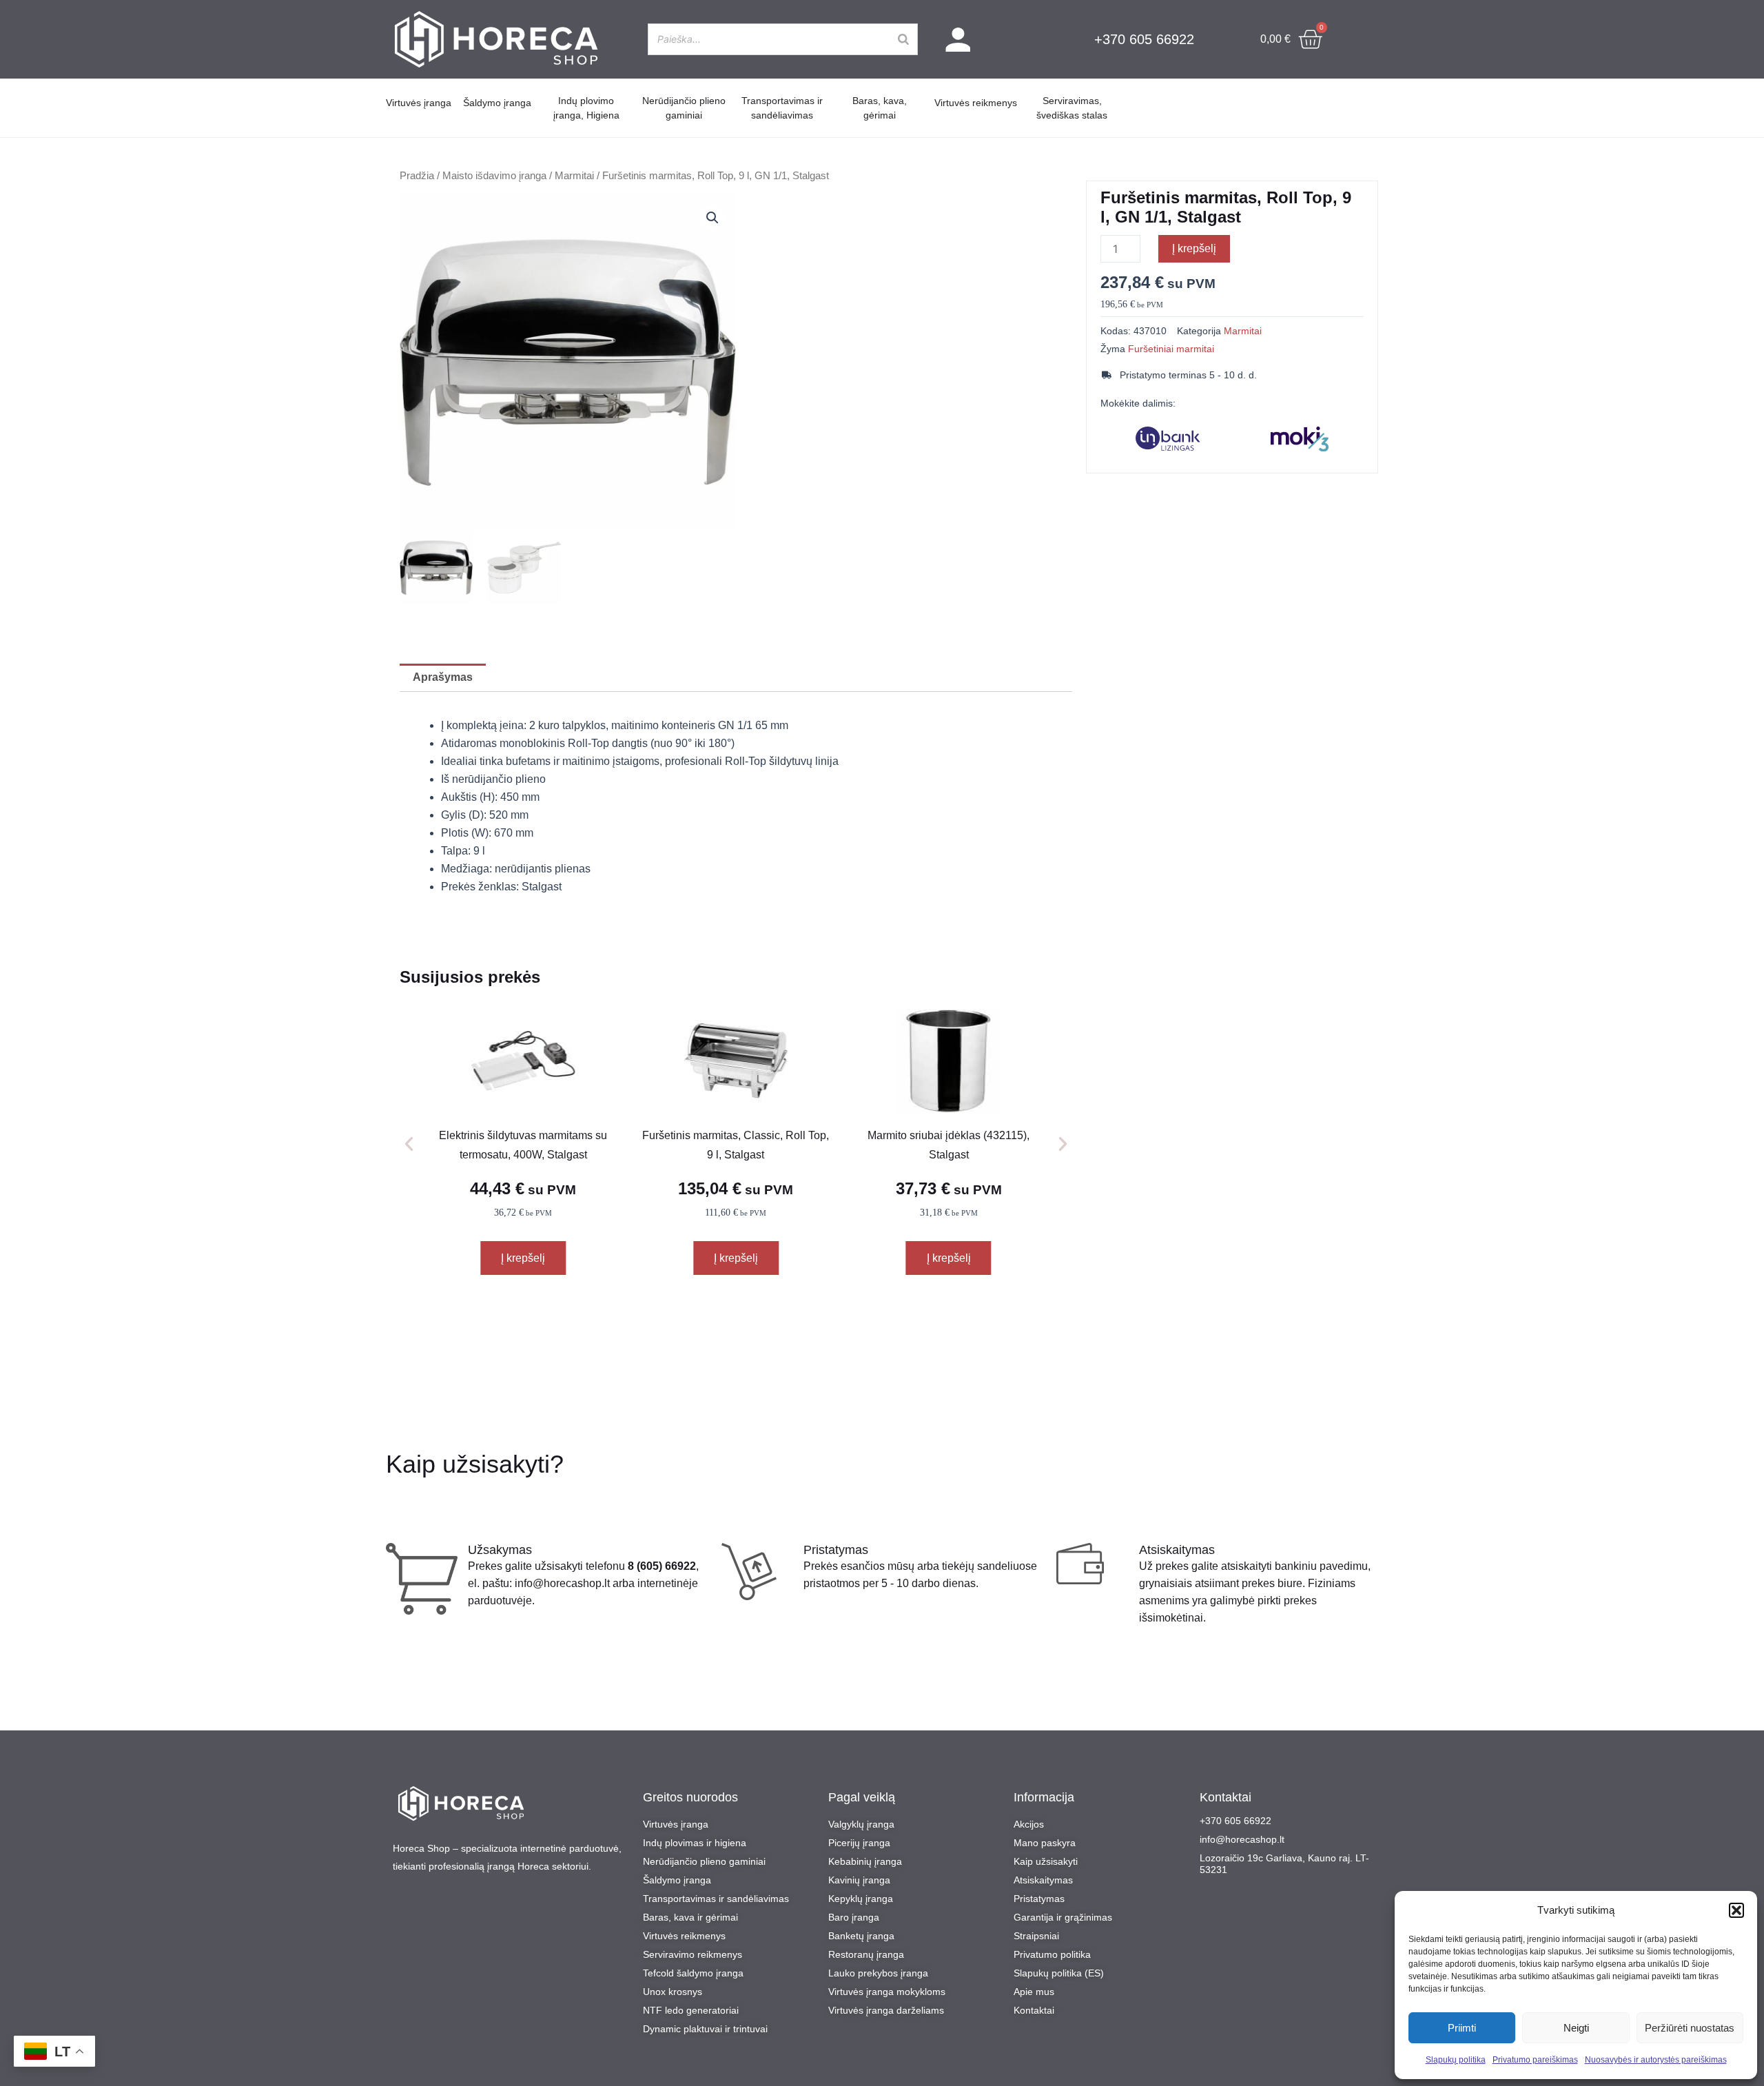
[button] (1736, 1910)
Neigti (1576, 2028)
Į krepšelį (1194, 248)
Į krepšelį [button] (523, 1258)
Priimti (1462, 2028)
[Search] (903, 39)
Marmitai (574, 176)
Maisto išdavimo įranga (494, 176)
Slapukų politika (1456, 2060)
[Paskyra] (958, 40)
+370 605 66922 (1144, 39)
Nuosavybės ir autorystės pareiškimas (1656, 2060)
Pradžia (417, 176)
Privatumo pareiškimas (1535, 2060)
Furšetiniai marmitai (1171, 349)
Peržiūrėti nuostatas (1690, 2028)
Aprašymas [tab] (443, 677)
